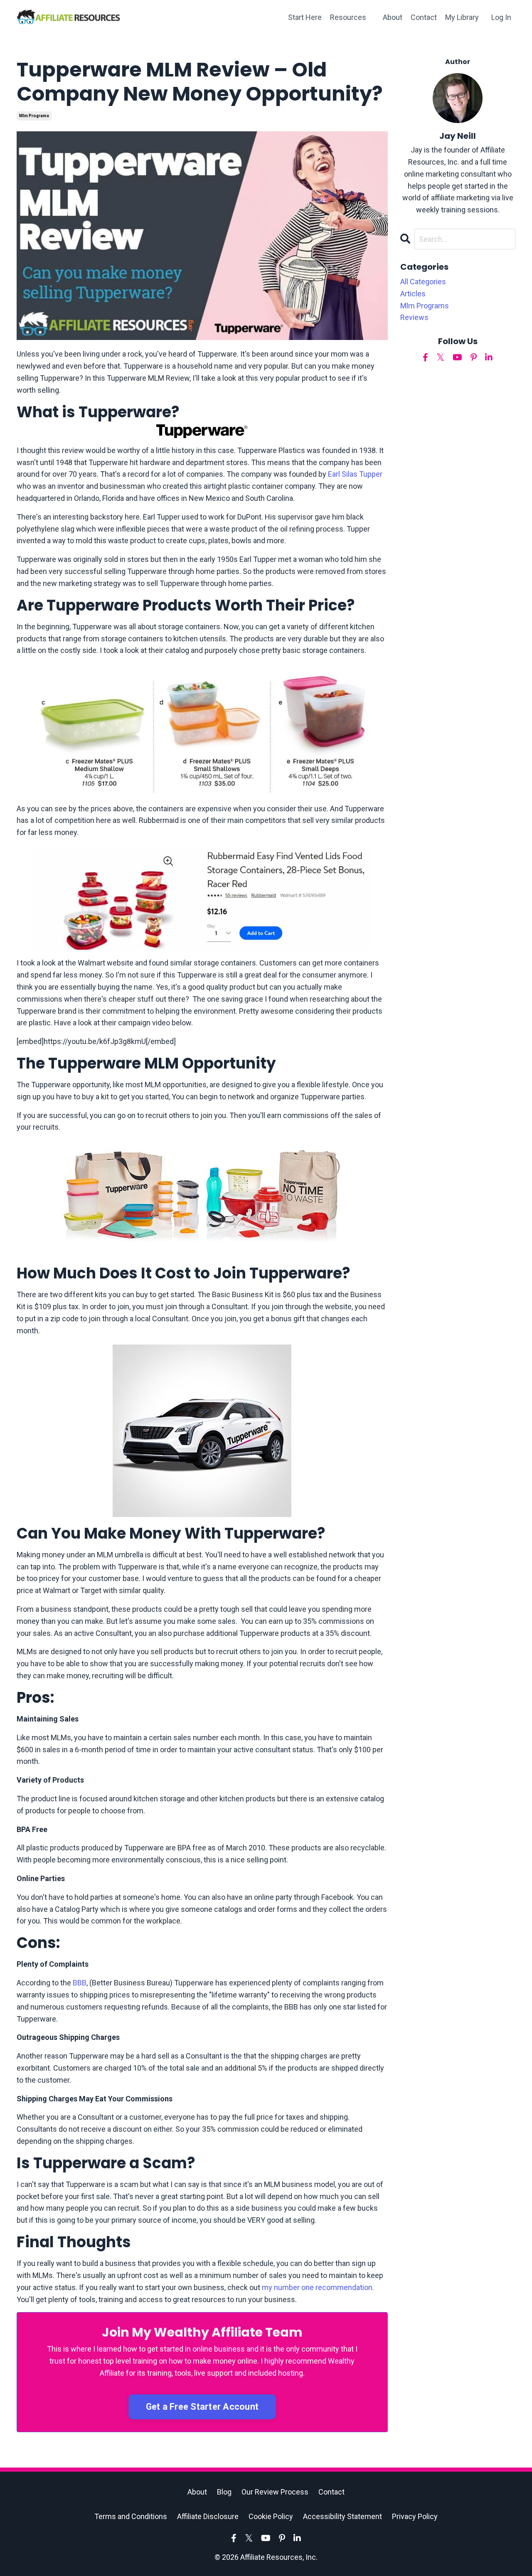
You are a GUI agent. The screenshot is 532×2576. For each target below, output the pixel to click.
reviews (414, 317)
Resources (348, 17)
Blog (224, 2492)
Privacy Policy (415, 2516)
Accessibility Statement (342, 2516)
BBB (80, 1983)
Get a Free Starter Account (202, 2407)
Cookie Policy (271, 2516)
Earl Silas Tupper (355, 474)
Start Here (305, 17)
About (393, 17)
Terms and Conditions (131, 2516)
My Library (462, 17)
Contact (424, 17)
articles (413, 294)
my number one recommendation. (318, 2287)
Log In (501, 17)
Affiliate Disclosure (208, 2516)
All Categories (423, 282)
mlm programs (34, 116)
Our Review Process (275, 2492)
